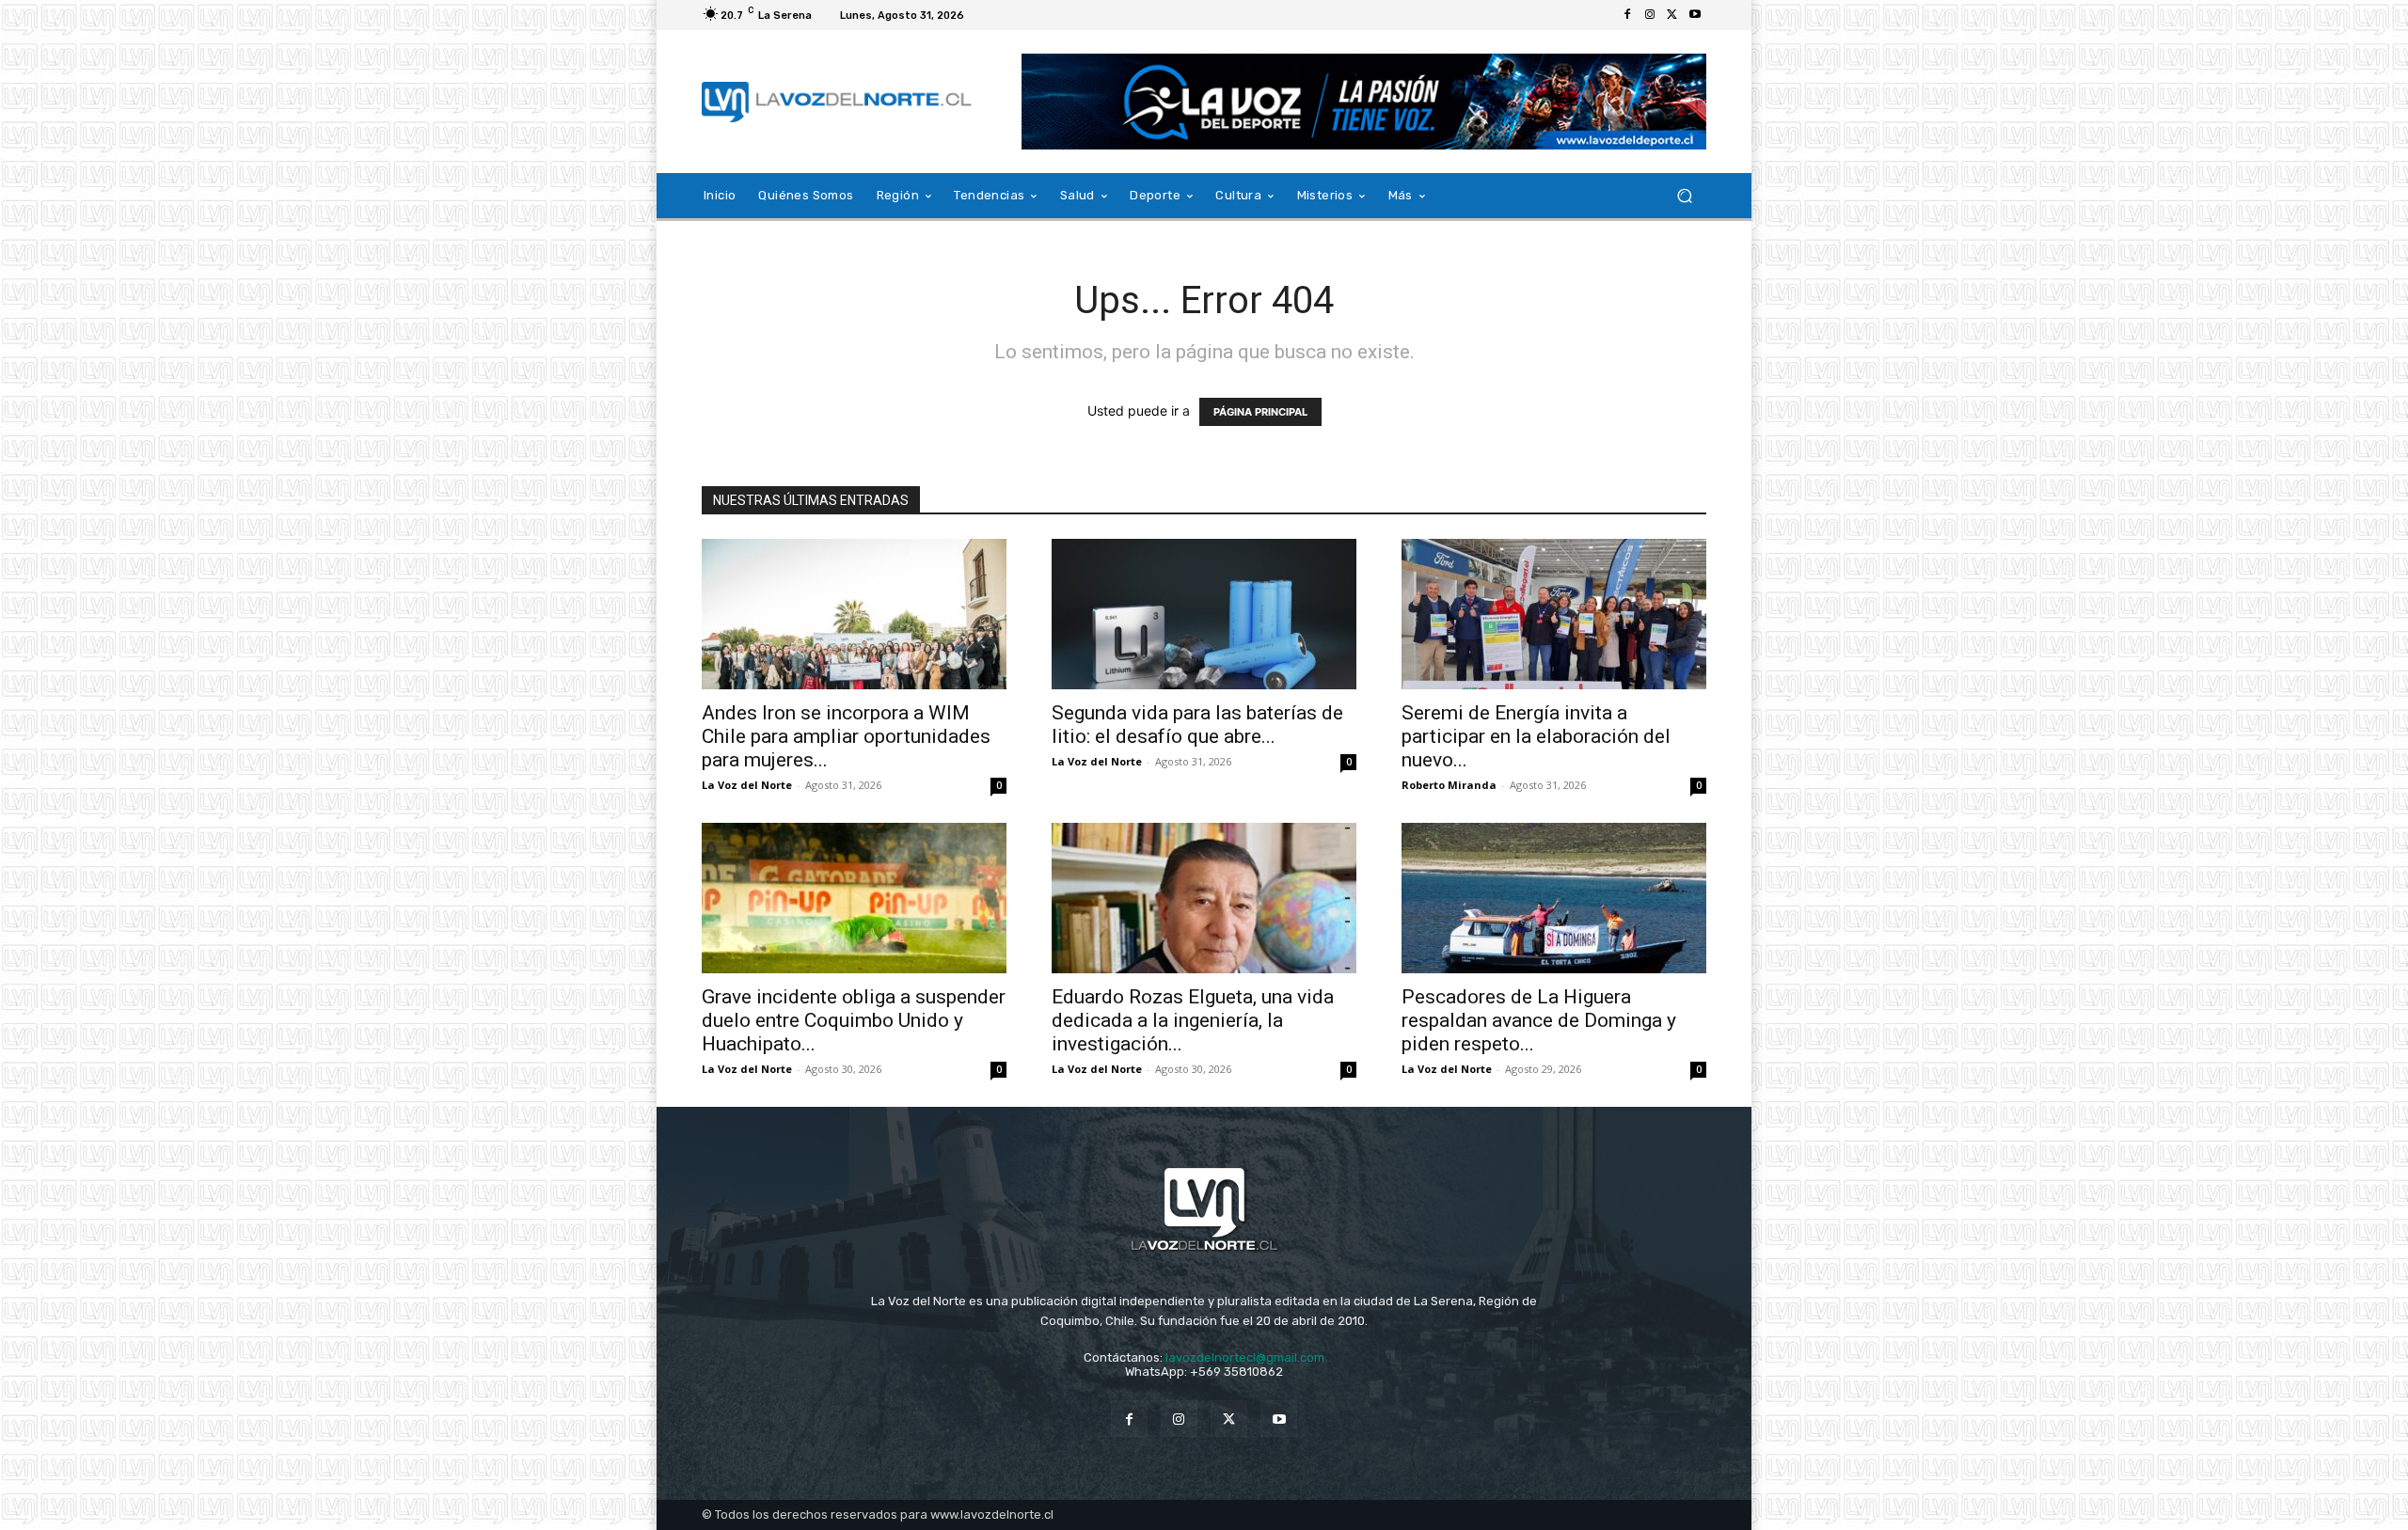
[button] (1684, 196)
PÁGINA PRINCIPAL (1260, 412)
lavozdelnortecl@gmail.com (1245, 1357)
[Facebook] (1627, 15)
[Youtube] (1695, 15)
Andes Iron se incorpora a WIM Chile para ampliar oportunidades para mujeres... (846, 736)
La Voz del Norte (747, 785)
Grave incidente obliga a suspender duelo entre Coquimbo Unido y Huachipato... (854, 1020)
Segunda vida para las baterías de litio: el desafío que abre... (1197, 725)
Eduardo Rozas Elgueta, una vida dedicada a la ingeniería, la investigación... (1193, 1020)
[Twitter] (1672, 15)
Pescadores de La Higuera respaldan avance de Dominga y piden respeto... (1539, 1020)
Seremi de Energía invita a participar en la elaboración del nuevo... (1536, 736)
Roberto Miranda (1449, 785)
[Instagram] (1650, 15)
